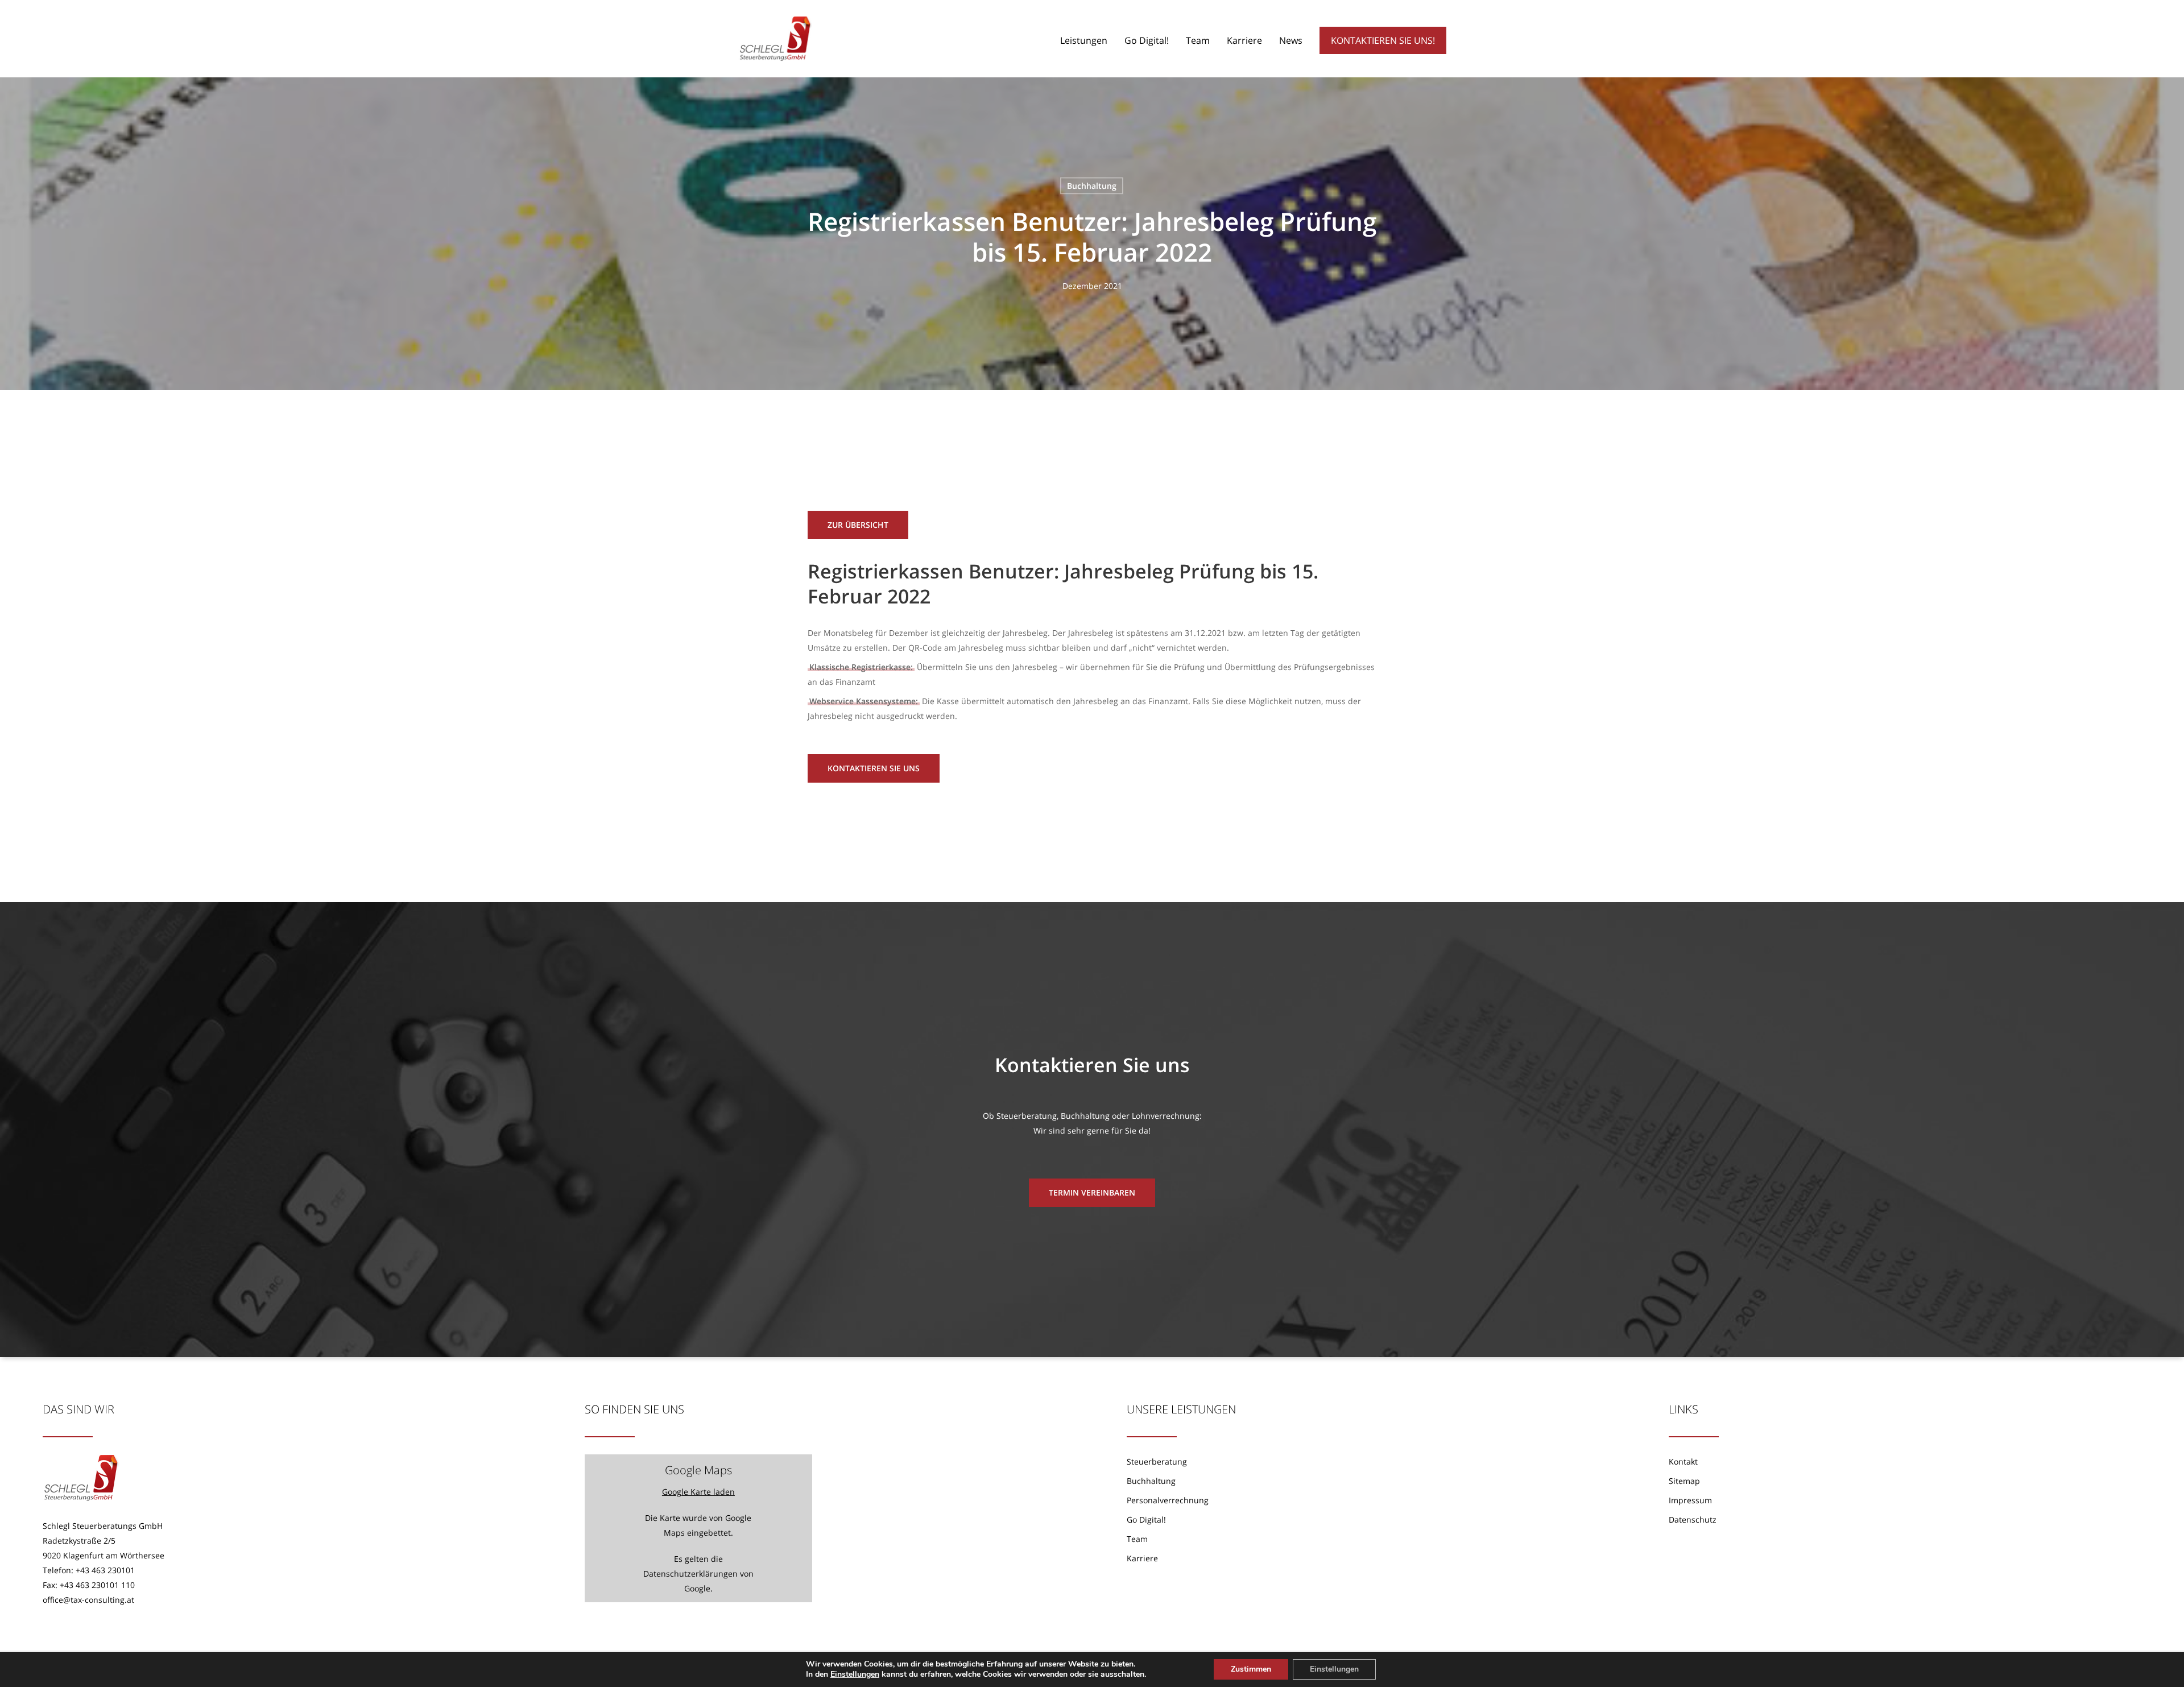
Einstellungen (855, 1674)
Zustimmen (1251, 1669)
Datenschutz (1693, 1519)
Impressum (1690, 1500)
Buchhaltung (1092, 186)
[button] (858, 525)
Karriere (1142, 1558)
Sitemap (1684, 1481)
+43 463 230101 (105, 1570)
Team (1137, 1539)
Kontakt (1683, 1461)
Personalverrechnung (1168, 1500)
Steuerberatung (1157, 1461)
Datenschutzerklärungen (690, 1574)
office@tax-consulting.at (88, 1600)
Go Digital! (1146, 1519)
